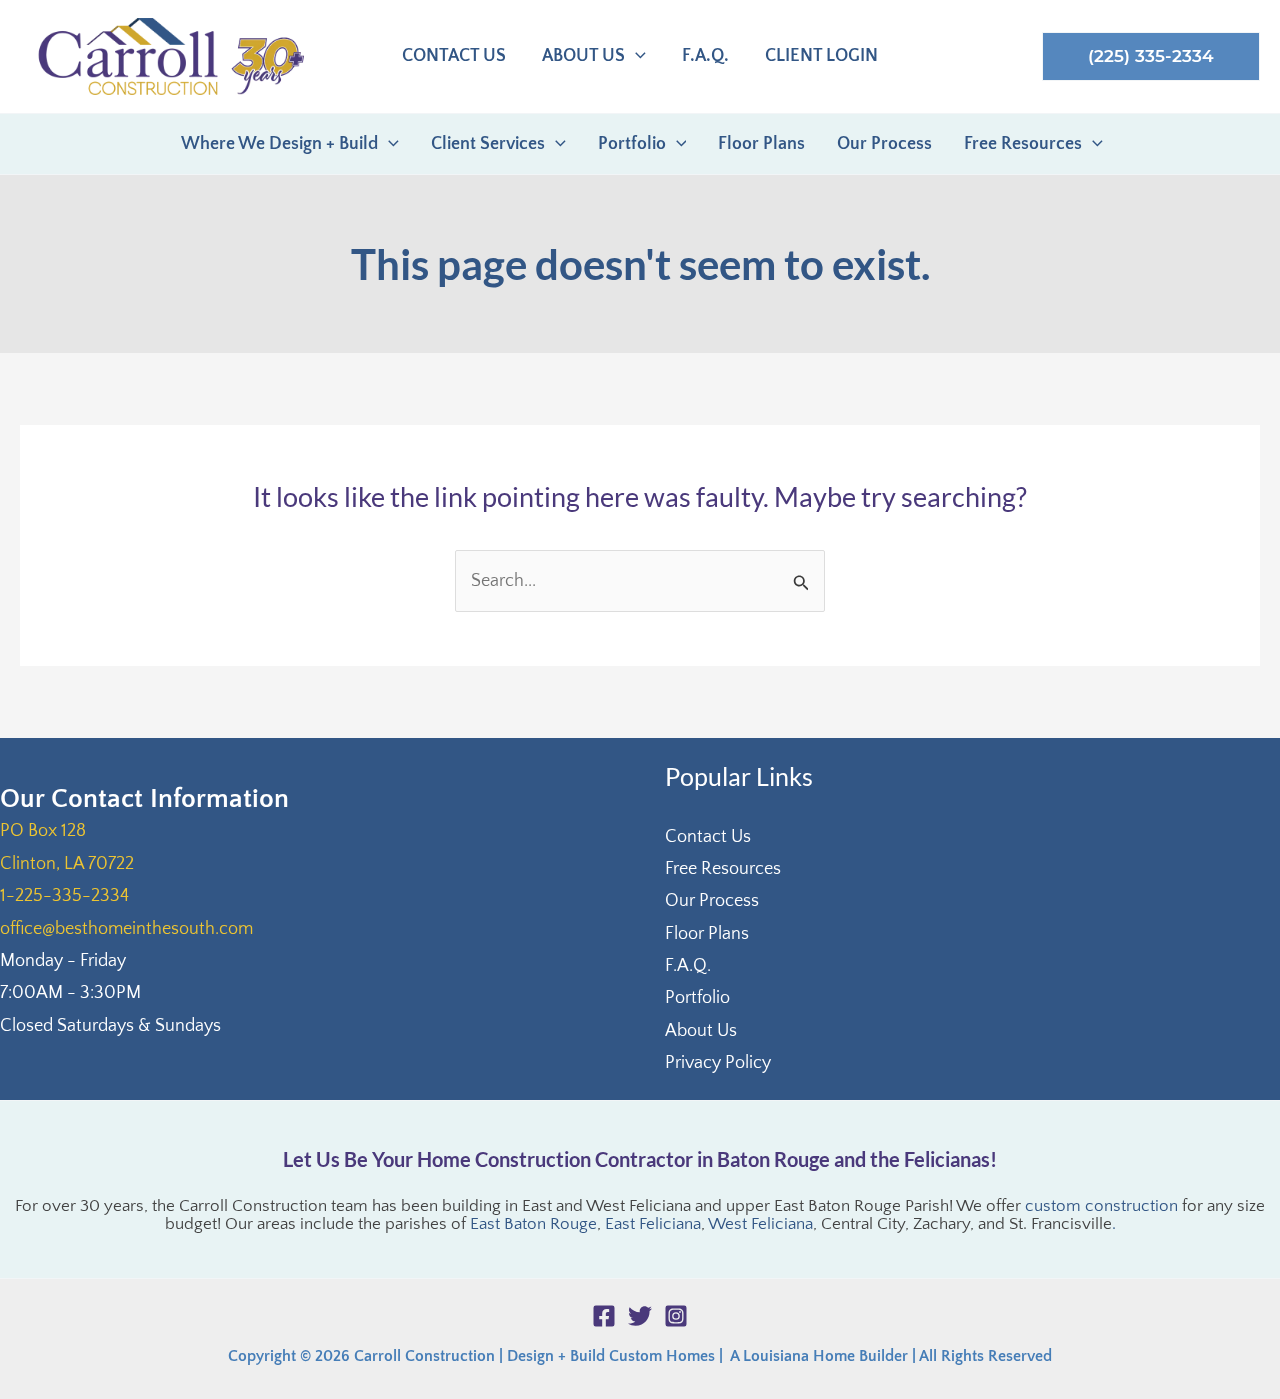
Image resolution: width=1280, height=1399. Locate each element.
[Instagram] (676, 1316)
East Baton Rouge (533, 1224)
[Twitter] (640, 1316)
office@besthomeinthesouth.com (126, 929)
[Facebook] (604, 1316)
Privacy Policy (718, 1063)
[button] (635, 56)
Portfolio (697, 998)
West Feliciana (760, 1224)
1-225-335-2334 (64, 896)
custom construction (1101, 1206)
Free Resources (723, 869)
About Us (701, 1031)
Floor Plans (707, 934)
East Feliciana (653, 1224)
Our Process (712, 901)
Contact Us (708, 837)
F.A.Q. (688, 966)
